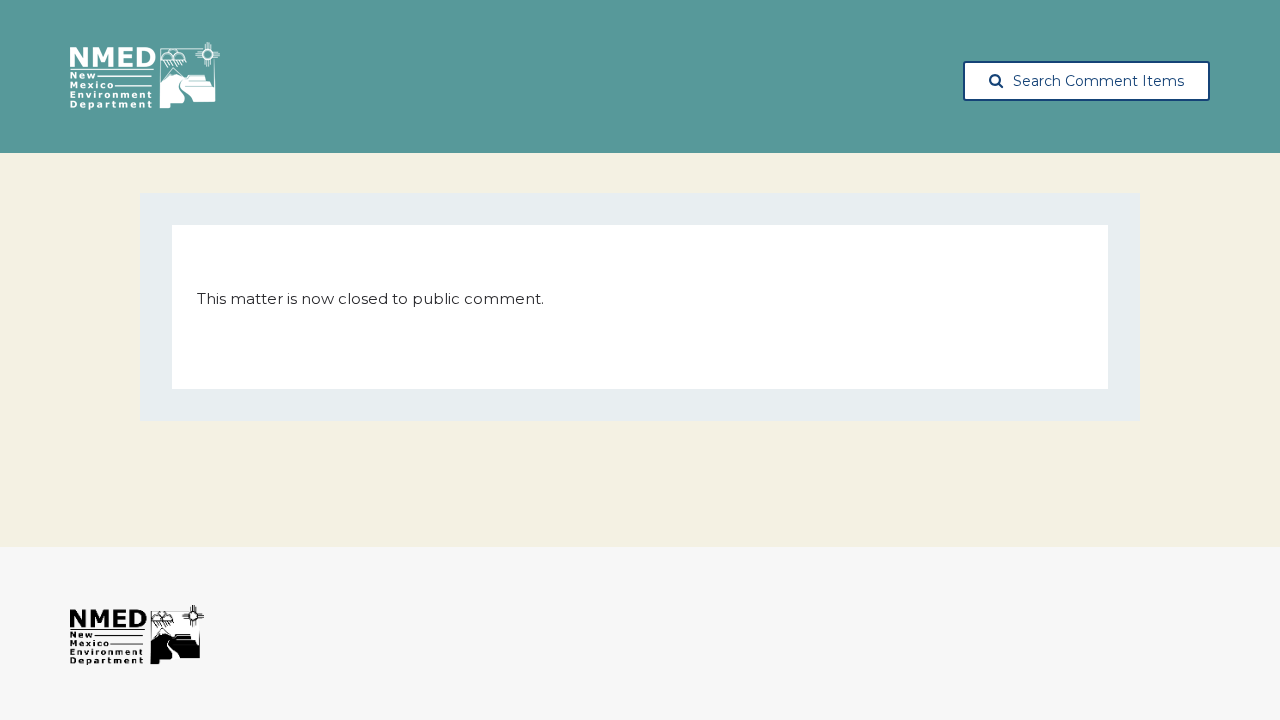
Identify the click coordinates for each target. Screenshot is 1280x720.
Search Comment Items (1098, 81)
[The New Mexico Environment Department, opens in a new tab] (145, 77)
